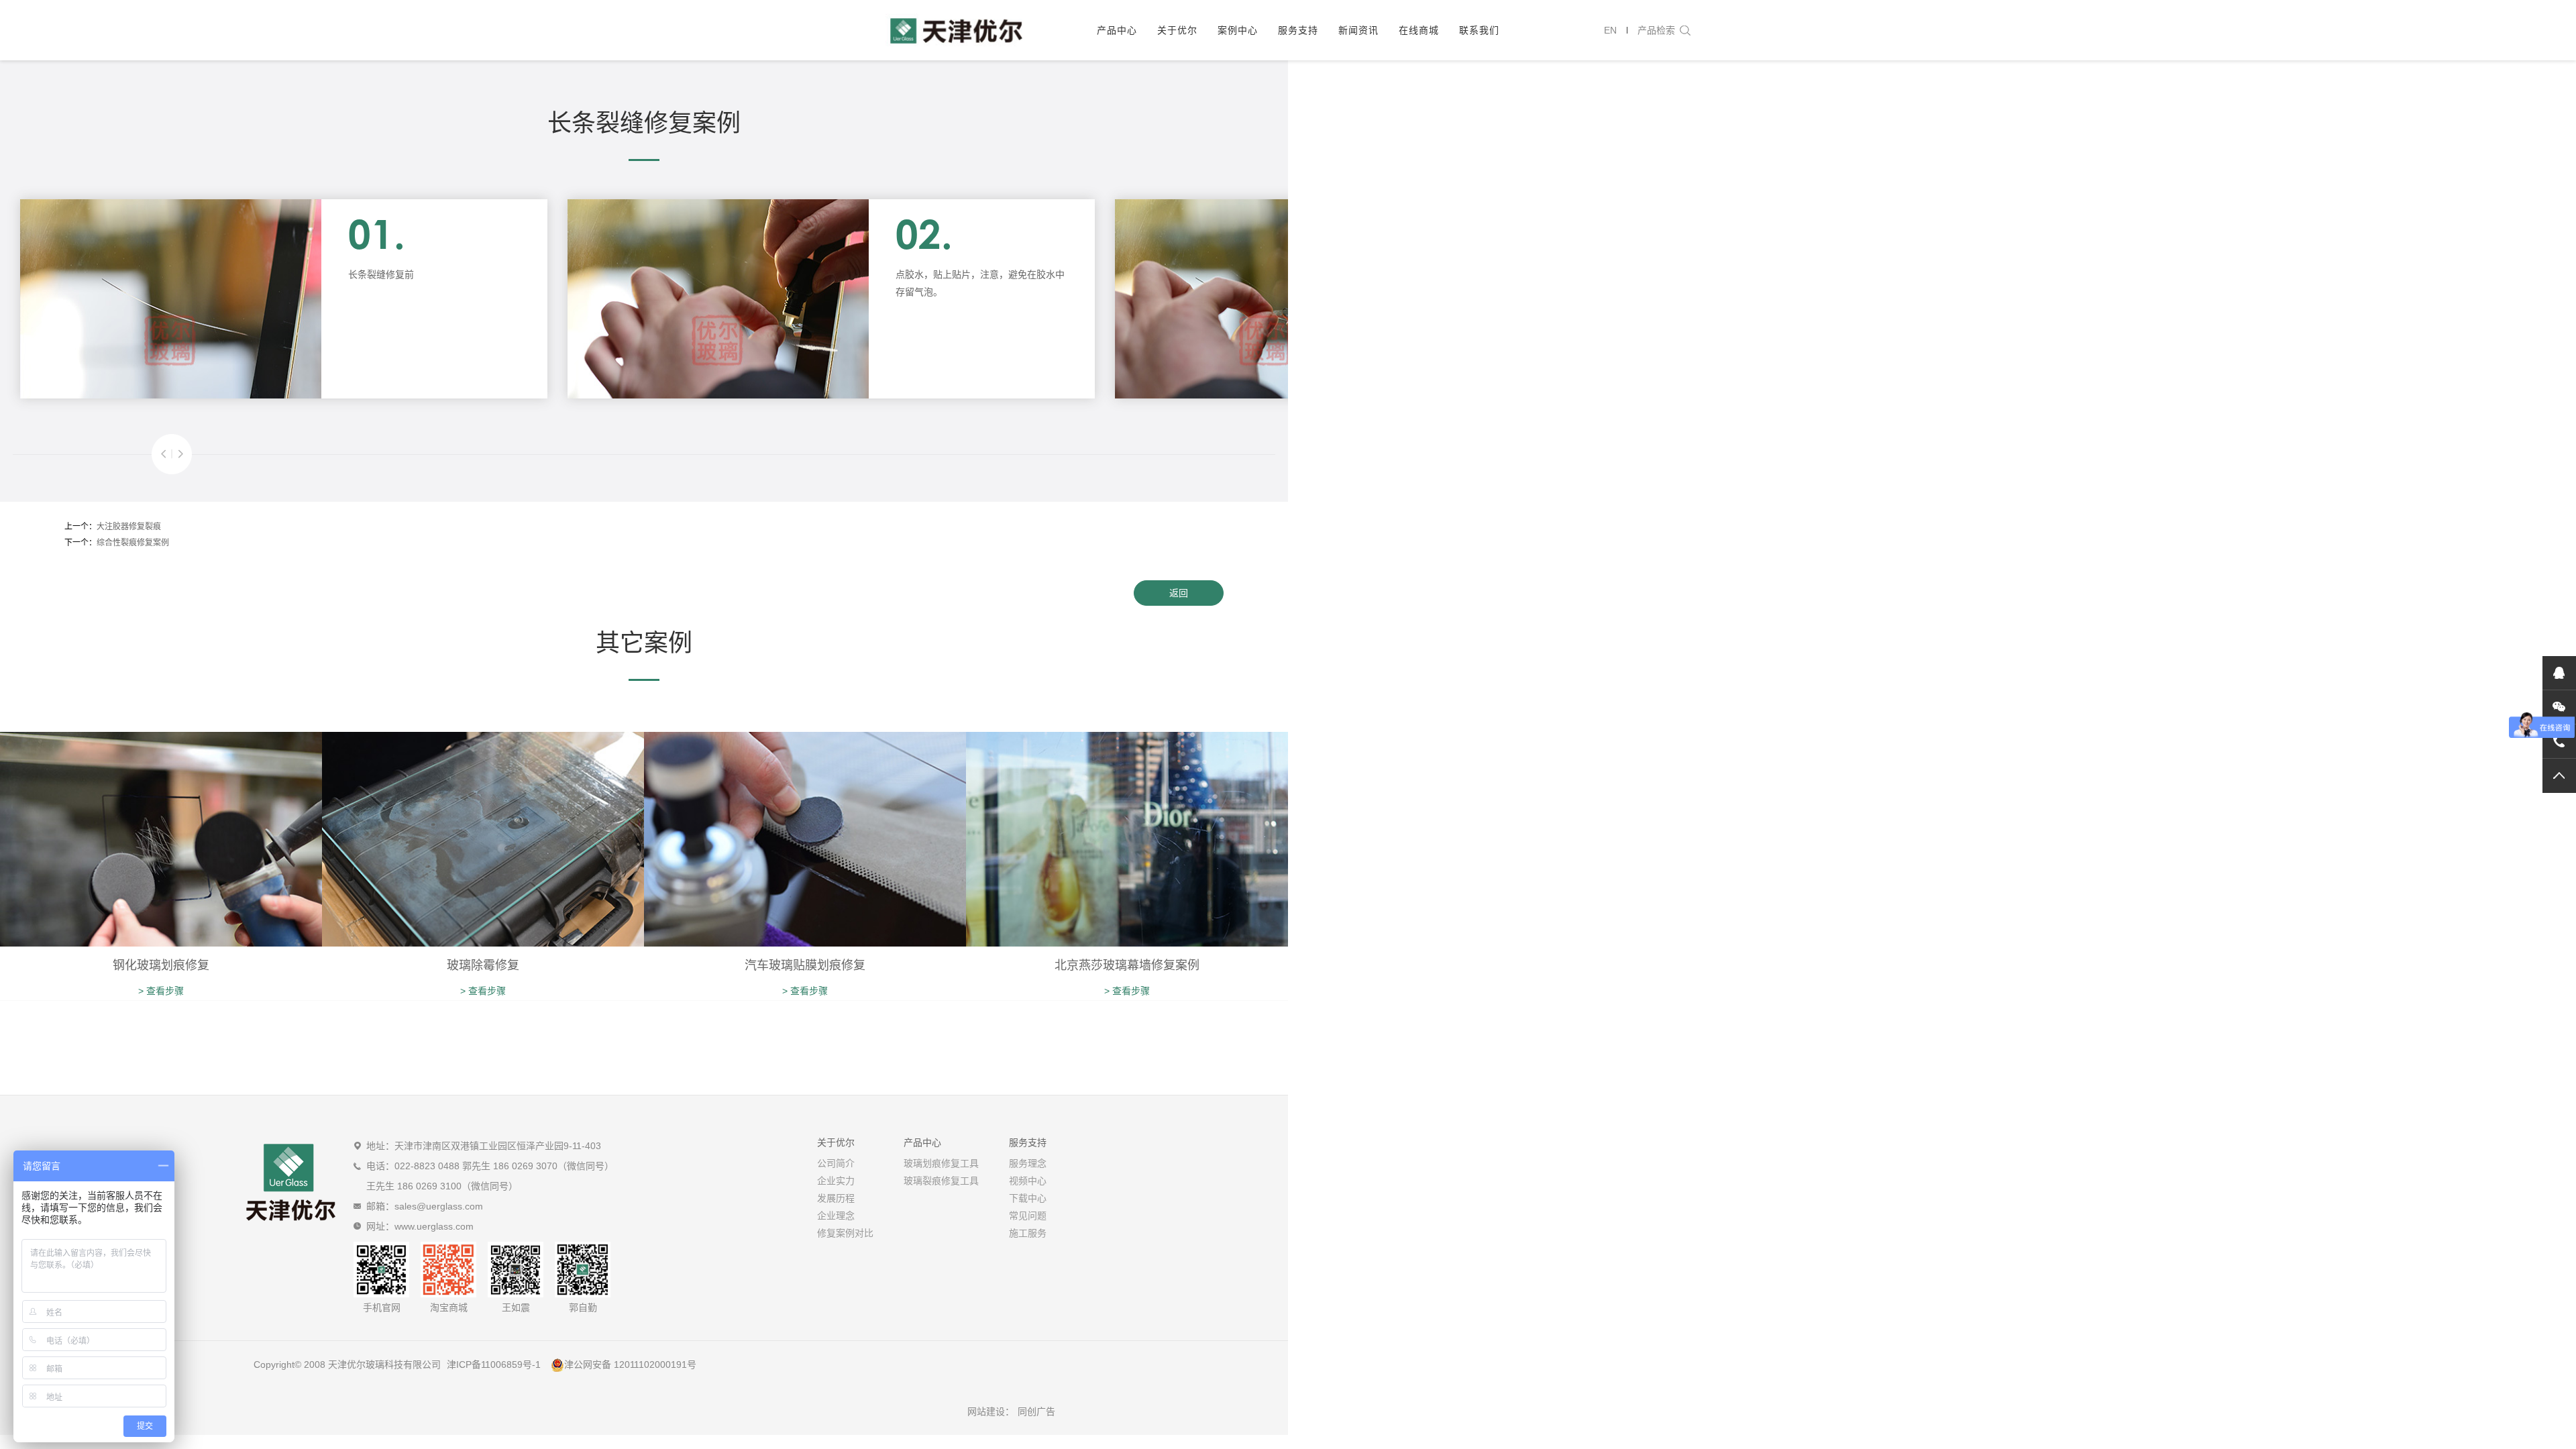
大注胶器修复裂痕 (129, 527)
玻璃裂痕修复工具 (941, 1181)
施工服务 (1028, 1233)
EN (1610, 30)
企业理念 (836, 1216)
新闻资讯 (1358, 30)
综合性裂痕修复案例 (133, 543)
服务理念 (1028, 1163)
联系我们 (1479, 30)
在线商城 (1419, 30)
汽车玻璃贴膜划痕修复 (805, 965)
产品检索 (1656, 30)
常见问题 (1028, 1216)
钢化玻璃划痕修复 (161, 965)
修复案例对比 (845, 1233)
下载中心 (1028, 1198)
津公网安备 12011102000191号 (630, 1364)
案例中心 (1238, 30)
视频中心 (1028, 1181)
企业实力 (836, 1181)
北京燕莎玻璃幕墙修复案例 (1127, 965)
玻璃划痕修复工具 (941, 1163)
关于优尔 (1177, 30)
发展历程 (836, 1198)
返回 (1179, 593)
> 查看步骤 (161, 991)
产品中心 (1117, 30)
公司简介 (836, 1163)
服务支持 (1298, 30)
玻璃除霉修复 (483, 965)
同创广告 (1036, 1411)
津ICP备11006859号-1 (494, 1364)
